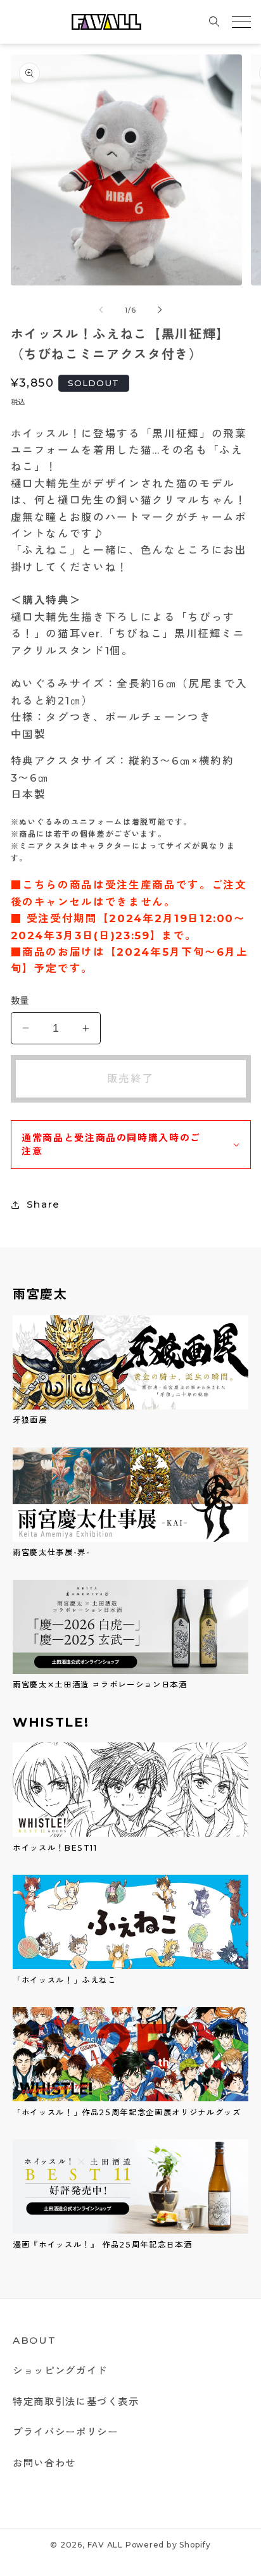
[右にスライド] (160, 310)
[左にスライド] (101, 310)
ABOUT (34, 2340)
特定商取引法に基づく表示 (76, 2402)
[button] (214, 22)
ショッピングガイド (60, 2371)
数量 (20, 1001)
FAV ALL (105, 2545)
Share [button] (43, 1204)
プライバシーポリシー (66, 2432)
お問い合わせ (44, 2463)
